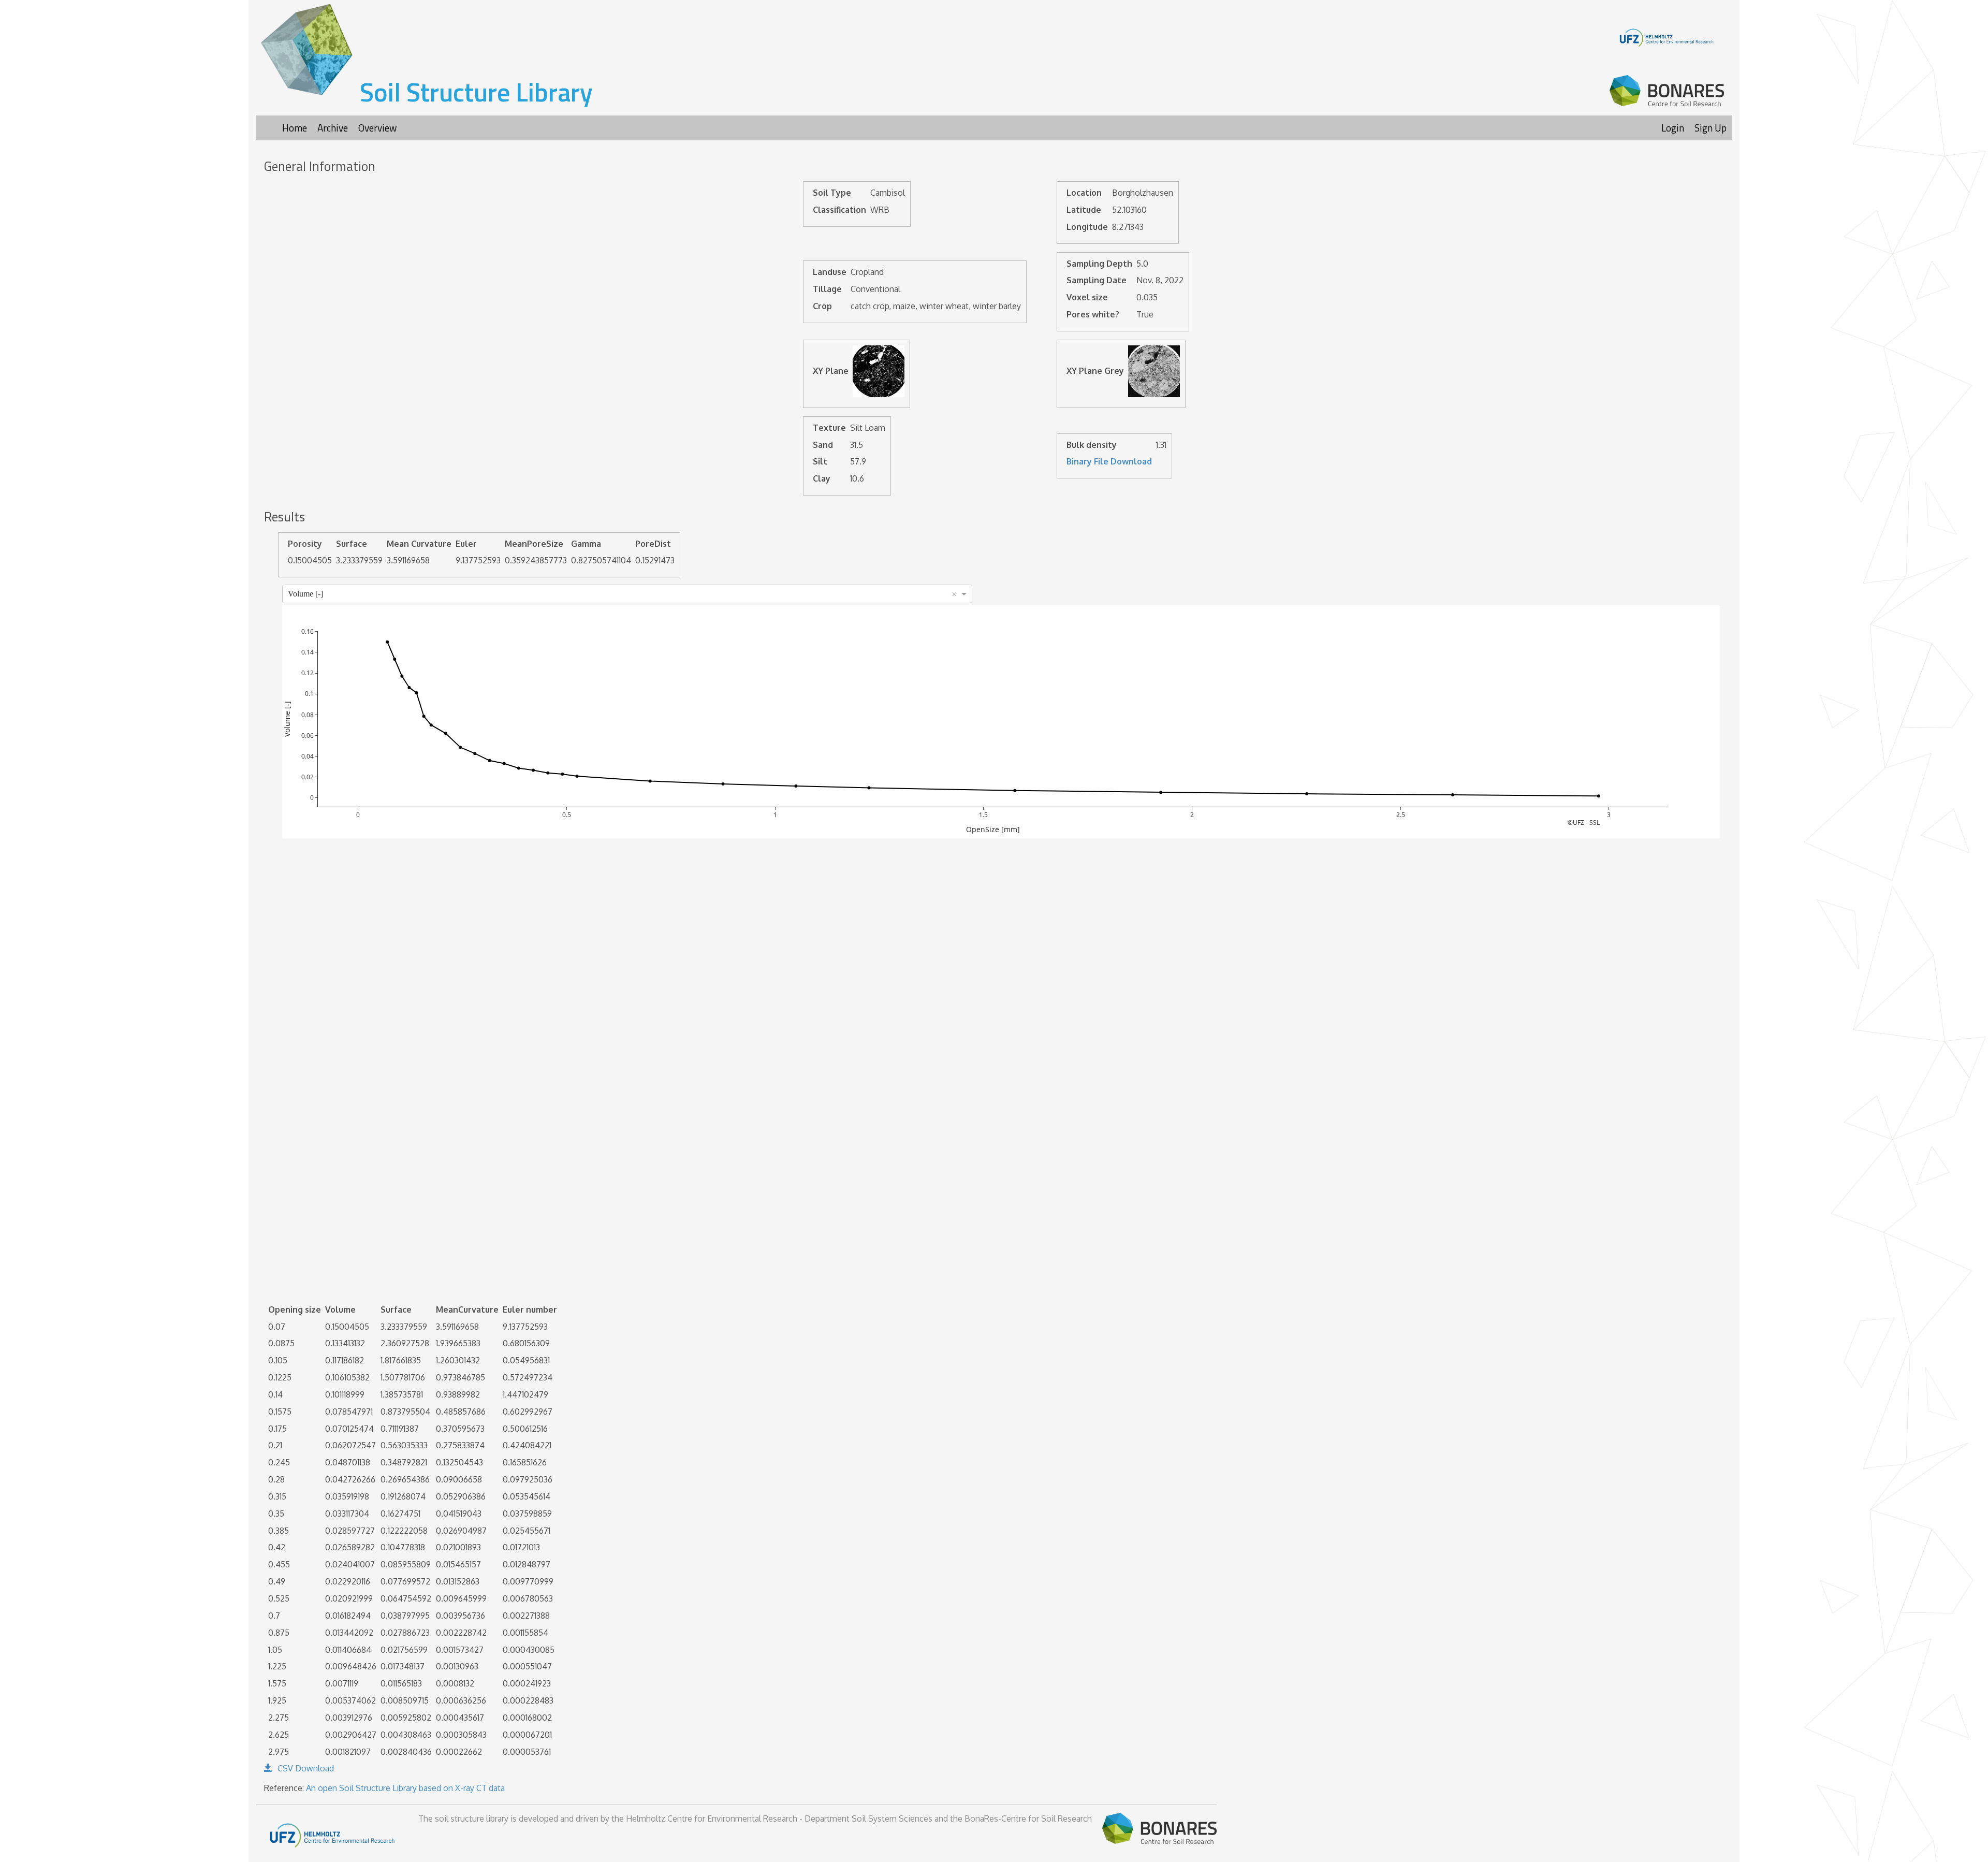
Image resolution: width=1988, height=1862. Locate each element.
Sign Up (1711, 128)
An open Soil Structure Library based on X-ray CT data (405, 1788)
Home (295, 128)
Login (1673, 128)
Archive (333, 128)
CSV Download (306, 1768)
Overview (377, 128)
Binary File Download (1109, 461)
